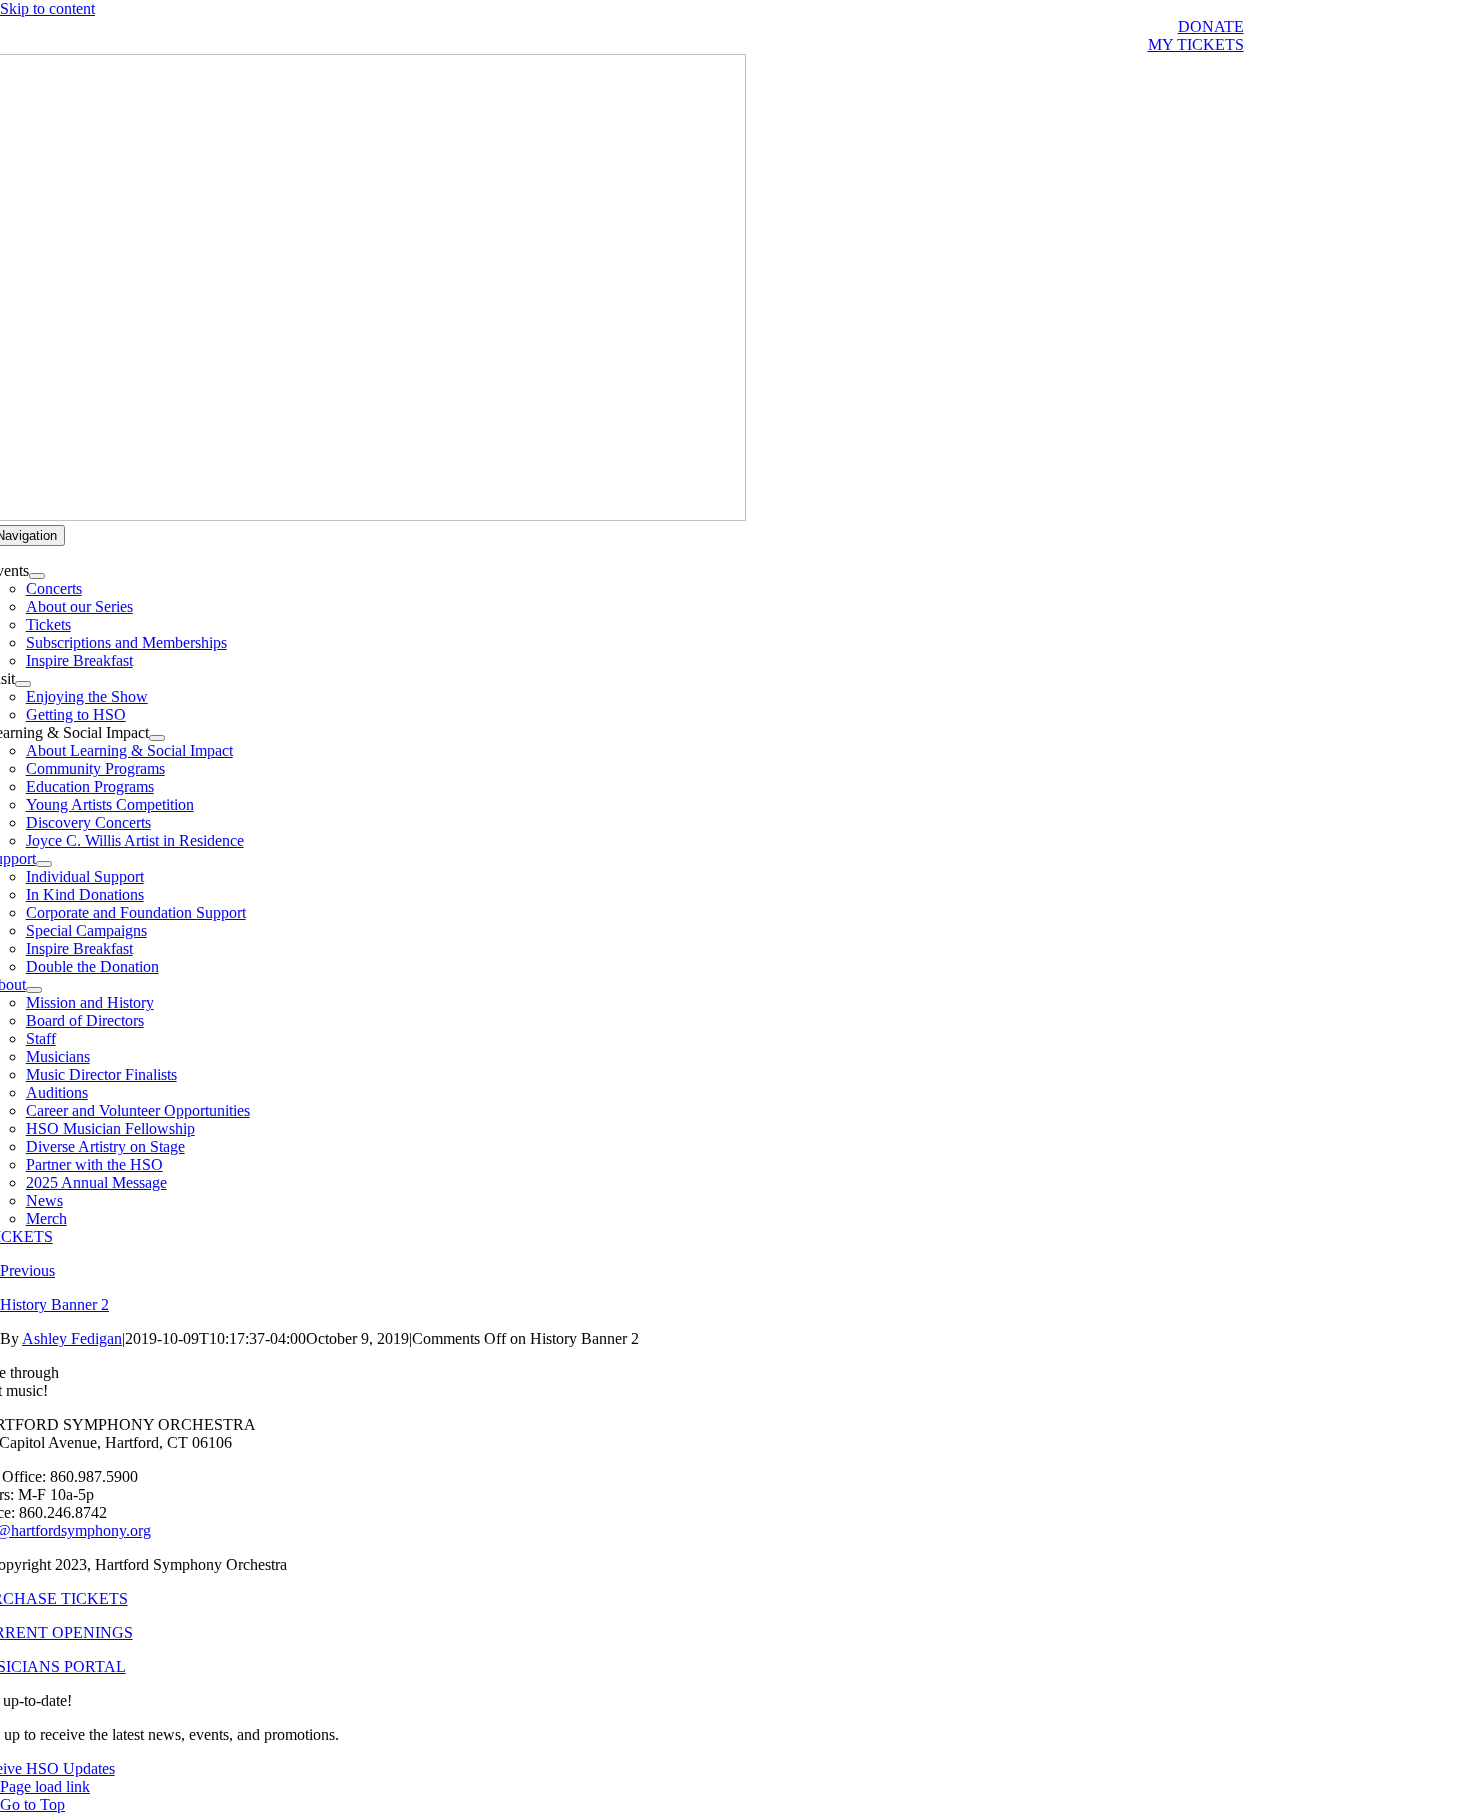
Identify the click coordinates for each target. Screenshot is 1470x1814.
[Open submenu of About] (34, 990)
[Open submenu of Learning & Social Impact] (157, 738)
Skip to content (47, 8)
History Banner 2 (54, 1304)
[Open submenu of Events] (37, 576)
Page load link (45, 1786)
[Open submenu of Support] (44, 864)
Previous (27, 1270)
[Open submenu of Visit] (23, 684)
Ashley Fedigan (72, 1338)
